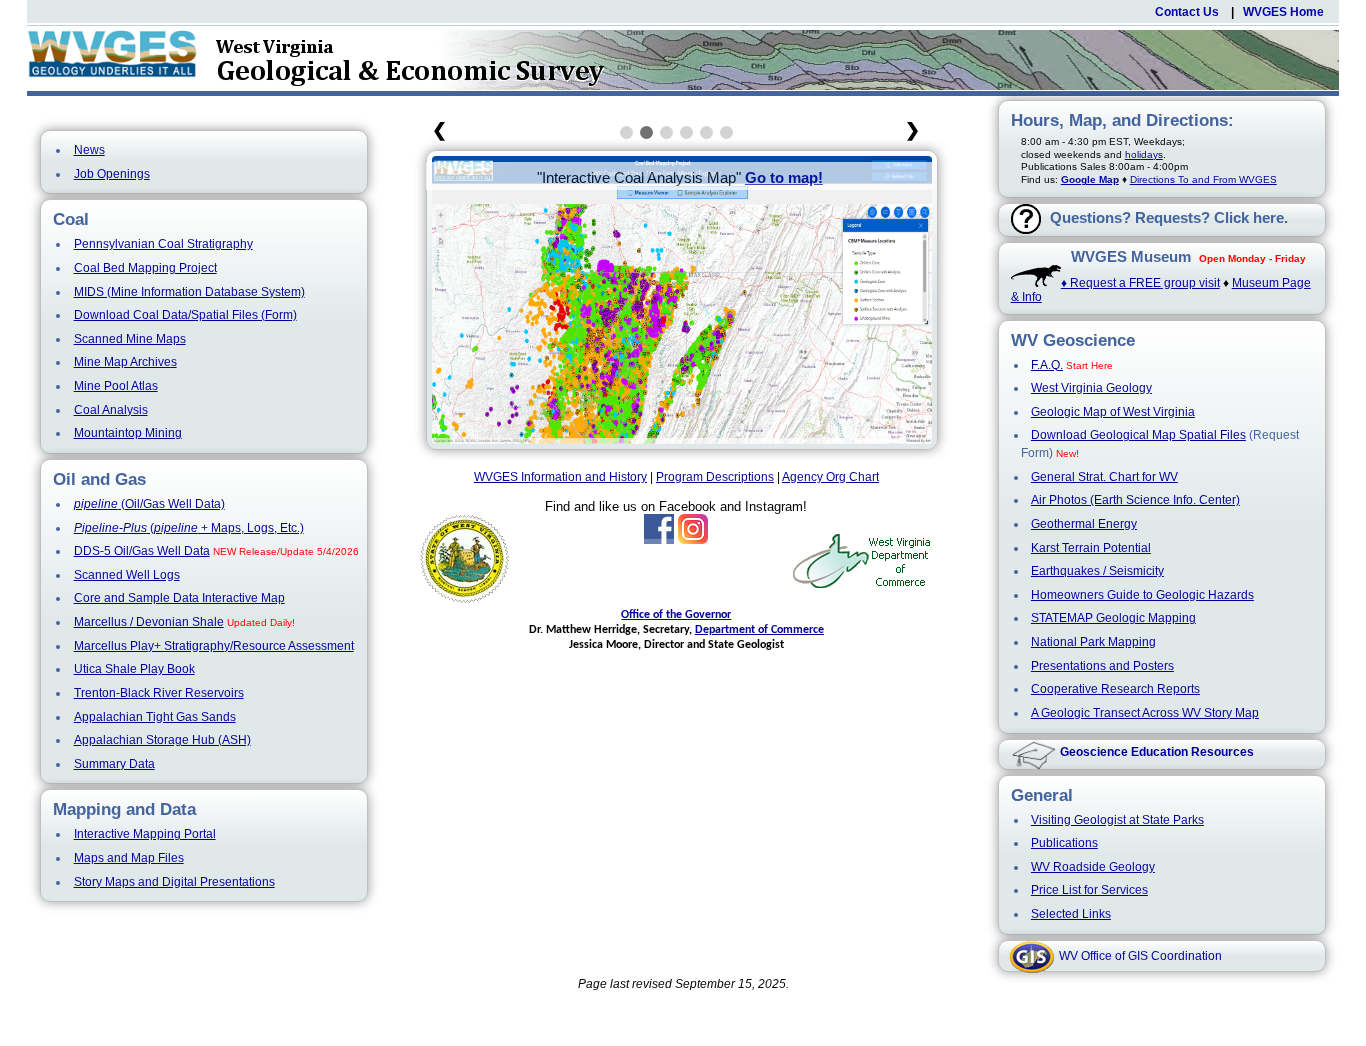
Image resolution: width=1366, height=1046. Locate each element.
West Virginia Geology (1091, 388)
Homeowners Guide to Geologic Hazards (1142, 595)
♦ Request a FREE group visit (1140, 283)
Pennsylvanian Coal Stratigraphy (163, 244)
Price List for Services (1089, 890)
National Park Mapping (1093, 642)
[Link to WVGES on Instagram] (693, 539)
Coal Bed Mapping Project (145, 268)
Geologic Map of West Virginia (1113, 412)
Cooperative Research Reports (1115, 689)
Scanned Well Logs (127, 575)
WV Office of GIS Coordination (1140, 956)
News (89, 150)
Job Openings (112, 174)
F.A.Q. (1047, 365)
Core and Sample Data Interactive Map (179, 598)
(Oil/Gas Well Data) (149, 504)
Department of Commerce (759, 630)
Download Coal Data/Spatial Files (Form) (185, 315)
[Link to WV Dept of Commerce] (862, 586)
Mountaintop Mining (128, 433)
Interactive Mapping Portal (145, 834)
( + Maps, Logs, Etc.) (189, 528)
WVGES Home (1283, 12)
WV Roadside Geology (1093, 867)
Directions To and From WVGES (1203, 179)
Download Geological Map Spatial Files (1138, 435)
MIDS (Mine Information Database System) (189, 292)
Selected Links (1071, 914)
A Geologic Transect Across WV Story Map (1145, 713)
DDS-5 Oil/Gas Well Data (142, 551)
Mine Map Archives (125, 362)
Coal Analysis (111, 410)
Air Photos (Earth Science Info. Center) (1135, 500)
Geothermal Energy (1084, 524)
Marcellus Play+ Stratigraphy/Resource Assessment (214, 646)
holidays (1144, 154)
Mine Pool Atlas (116, 386)
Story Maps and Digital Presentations (174, 882)
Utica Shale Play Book (134, 669)
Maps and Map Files (129, 858)
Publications (1064, 843)
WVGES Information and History (560, 477)
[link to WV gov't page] (465, 604)
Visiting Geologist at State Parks (1117, 820)
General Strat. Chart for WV (1104, 477)
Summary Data (114, 764)
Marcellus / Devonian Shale (149, 622)
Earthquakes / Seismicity (1097, 571)
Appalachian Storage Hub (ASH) (162, 740)
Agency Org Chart (830, 477)
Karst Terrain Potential (1091, 548)
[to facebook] (659, 539)
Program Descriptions (715, 477)
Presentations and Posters (1102, 666)
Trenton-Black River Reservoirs (159, 693)
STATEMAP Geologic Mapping (1113, 618)
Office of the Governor (676, 615)
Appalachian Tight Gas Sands (155, 717)
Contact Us (1187, 12)
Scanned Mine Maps (130, 339)
